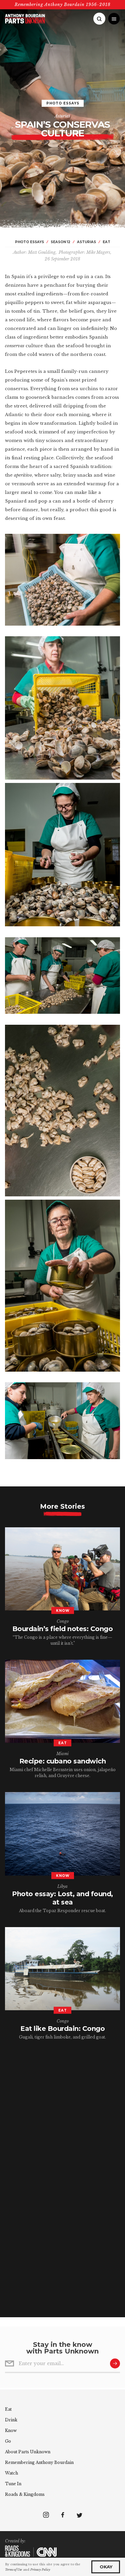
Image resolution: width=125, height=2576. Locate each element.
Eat (8, 2409)
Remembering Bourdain (39, 2462)
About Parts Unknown (28, 2452)
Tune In (13, 2484)
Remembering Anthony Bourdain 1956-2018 (63, 4)
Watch (11, 2473)
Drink (11, 2420)
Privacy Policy (40, 2570)
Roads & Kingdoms (25, 2494)
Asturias (62, 116)
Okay (106, 2567)
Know (11, 2430)
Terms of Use (13, 2570)
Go (8, 2441)
